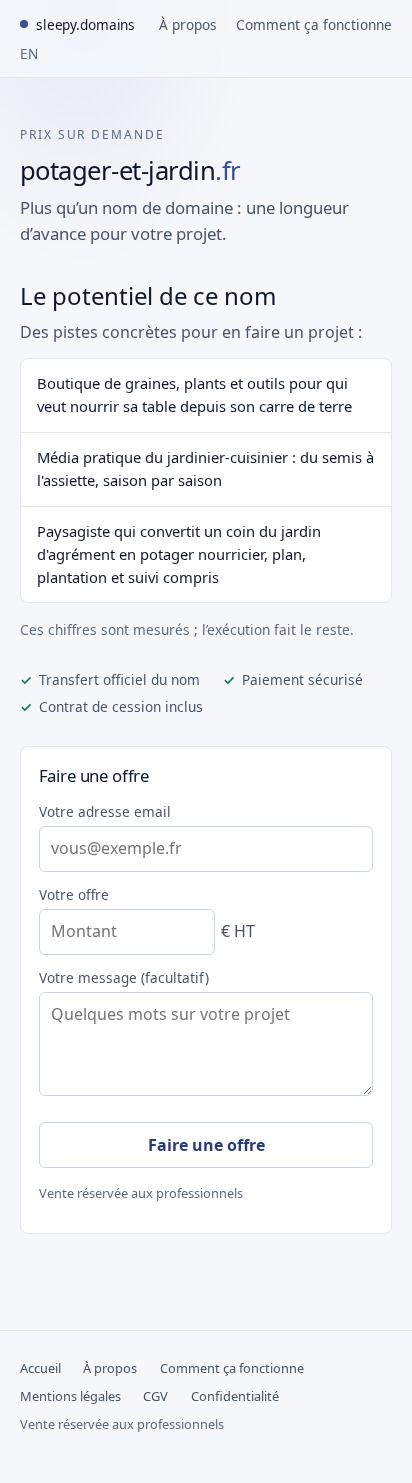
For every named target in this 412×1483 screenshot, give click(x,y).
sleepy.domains (85, 24)
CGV (155, 1396)
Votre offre (74, 894)
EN (29, 53)
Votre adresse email (105, 811)
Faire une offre (206, 1145)
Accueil (40, 1368)
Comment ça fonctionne (314, 24)
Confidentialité (235, 1396)
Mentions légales (70, 1396)
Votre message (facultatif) (124, 977)
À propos (188, 24)
